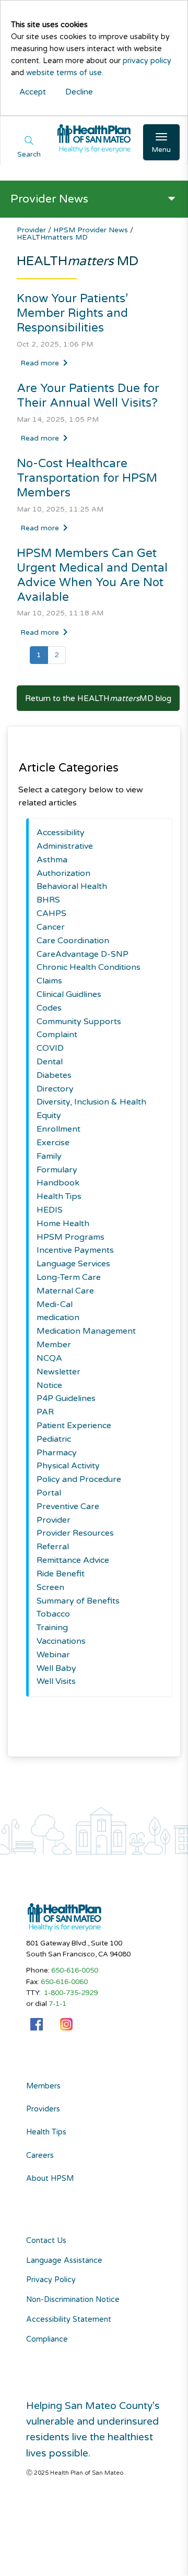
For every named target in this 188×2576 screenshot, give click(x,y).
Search (29, 155)
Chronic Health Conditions (89, 967)
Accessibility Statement (69, 2319)
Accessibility (61, 833)
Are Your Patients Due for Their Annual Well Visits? (88, 395)
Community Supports (79, 1022)
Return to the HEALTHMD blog (98, 698)
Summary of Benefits (78, 1601)
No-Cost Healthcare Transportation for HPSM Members (87, 478)
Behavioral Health (72, 886)
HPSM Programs (70, 1237)
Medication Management (86, 1331)
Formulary (57, 1170)
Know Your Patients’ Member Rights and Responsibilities (72, 313)
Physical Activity (68, 1466)
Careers (40, 2156)
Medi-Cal (55, 1304)
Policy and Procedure (79, 1479)
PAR (45, 1412)
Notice (49, 1385)
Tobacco (53, 1614)
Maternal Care (65, 1291)
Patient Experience (74, 1426)
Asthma (52, 860)
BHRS (48, 900)
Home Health (63, 1224)
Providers (43, 2109)
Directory (55, 1089)
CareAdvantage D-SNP (83, 954)
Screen (50, 1587)
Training (52, 1628)
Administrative (65, 846)
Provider (32, 230)
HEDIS (50, 1210)
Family (49, 1156)
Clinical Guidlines (69, 994)
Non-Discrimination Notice (73, 2300)
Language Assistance (64, 2260)
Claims (49, 981)
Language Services (73, 1264)
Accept (33, 92)
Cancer (51, 927)
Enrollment (58, 1129)
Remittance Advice (73, 1560)
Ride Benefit (61, 1574)
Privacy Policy (51, 2280)
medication (58, 1317)
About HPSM (50, 2179)
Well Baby (56, 1668)
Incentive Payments (75, 1250)
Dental (50, 1062)
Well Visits (56, 1681)
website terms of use (64, 73)
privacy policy (147, 61)
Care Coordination (73, 941)
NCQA (49, 1358)
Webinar (53, 1655)
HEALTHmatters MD (52, 237)
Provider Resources (75, 1533)
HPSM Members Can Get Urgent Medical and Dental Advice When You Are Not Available (92, 575)
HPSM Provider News (92, 230)
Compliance (47, 2339)
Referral (53, 1547)
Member (54, 1345)
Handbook (58, 1183)
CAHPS (51, 913)
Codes (49, 1008)
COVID (50, 1048)
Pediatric (54, 1439)
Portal (49, 1493)
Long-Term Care (69, 1277)
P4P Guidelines (66, 1398)
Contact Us (46, 2241)
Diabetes (54, 1075)
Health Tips (59, 1196)
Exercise (53, 1143)
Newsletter (58, 1372)
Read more (40, 363)
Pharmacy (57, 1453)
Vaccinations (61, 1641)
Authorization (63, 873)
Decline (79, 92)
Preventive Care (68, 1506)
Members (43, 2086)
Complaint (57, 1035)
